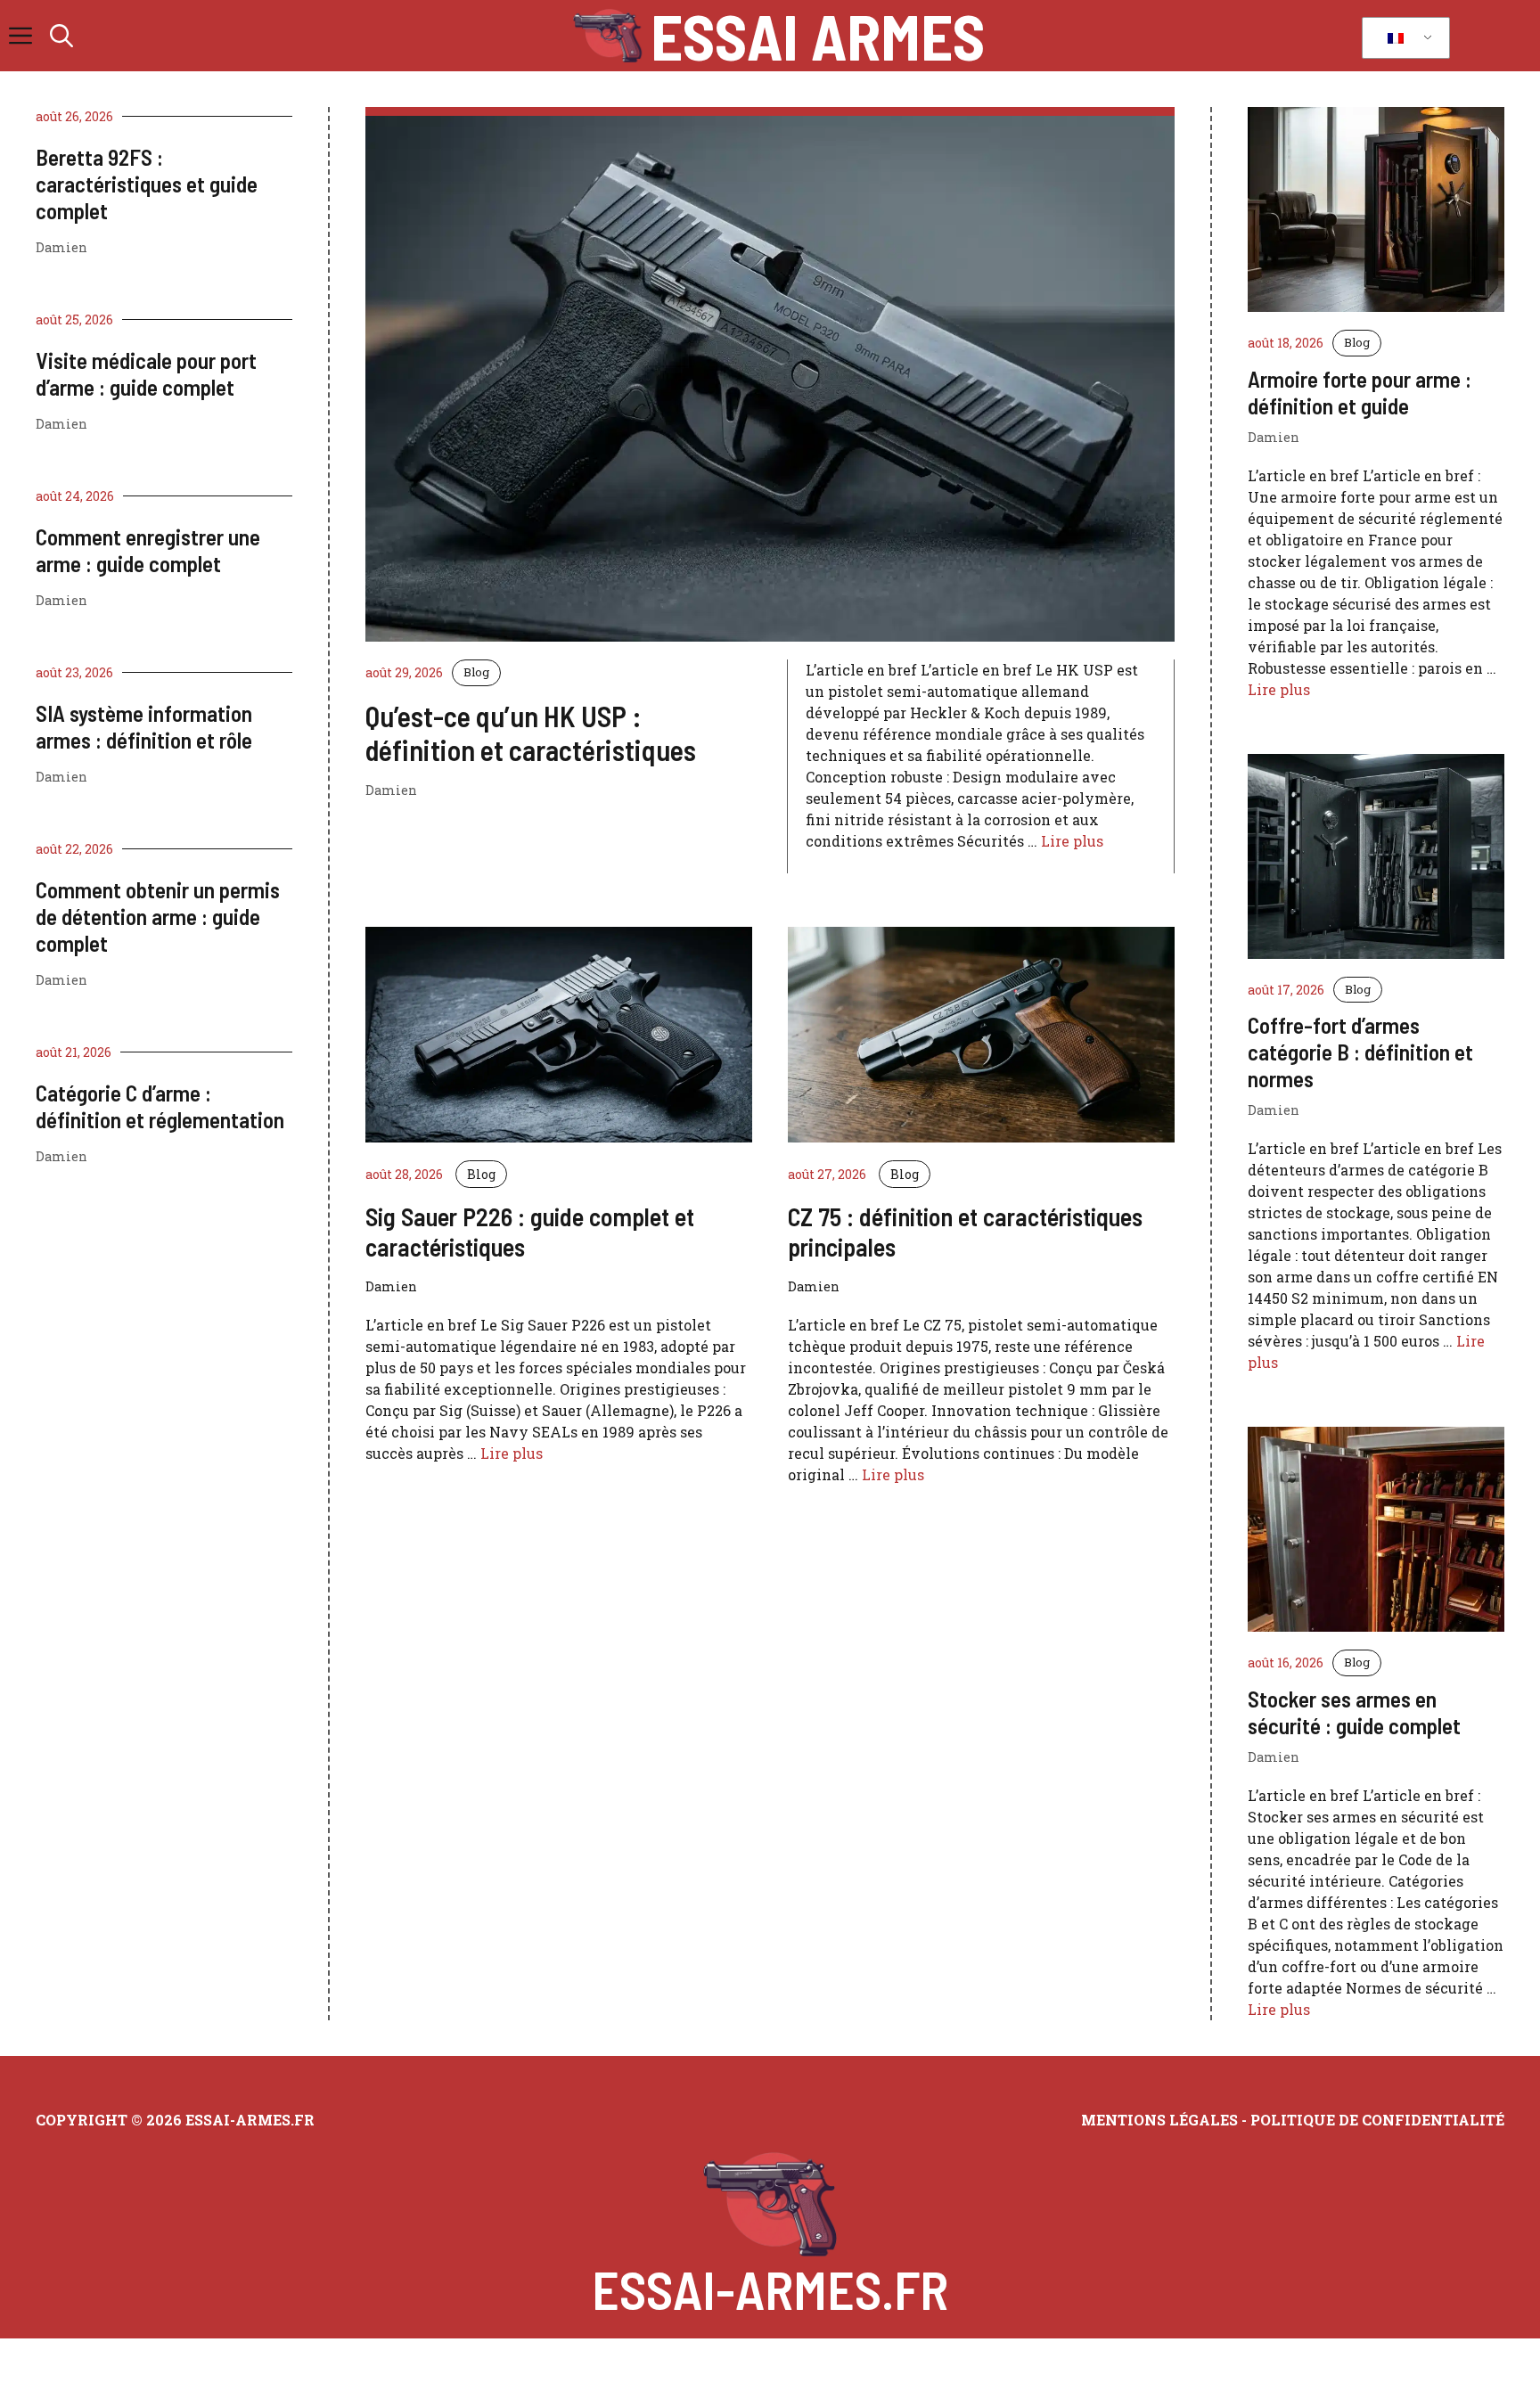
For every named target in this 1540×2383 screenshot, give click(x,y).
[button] (61, 36)
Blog (476, 672)
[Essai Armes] (607, 36)
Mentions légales (1159, 2120)
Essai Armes (818, 36)
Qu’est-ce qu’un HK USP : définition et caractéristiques (531, 733)
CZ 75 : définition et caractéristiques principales (965, 1232)
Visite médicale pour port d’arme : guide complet (146, 373)
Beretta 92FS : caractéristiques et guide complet (147, 184)
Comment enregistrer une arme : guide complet (148, 550)
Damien (61, 247)
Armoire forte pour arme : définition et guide (1360, 392)
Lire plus (1072, 841)
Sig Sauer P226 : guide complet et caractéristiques (530, 1232)
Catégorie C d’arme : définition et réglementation (160, 1106)
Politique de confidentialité (1377, 2120)
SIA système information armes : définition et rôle (144, 726)
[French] (1403, 38)
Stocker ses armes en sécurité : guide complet (1354, 1712)
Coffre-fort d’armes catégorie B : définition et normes (1360, 1052)
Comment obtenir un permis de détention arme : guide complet (158, 916)
